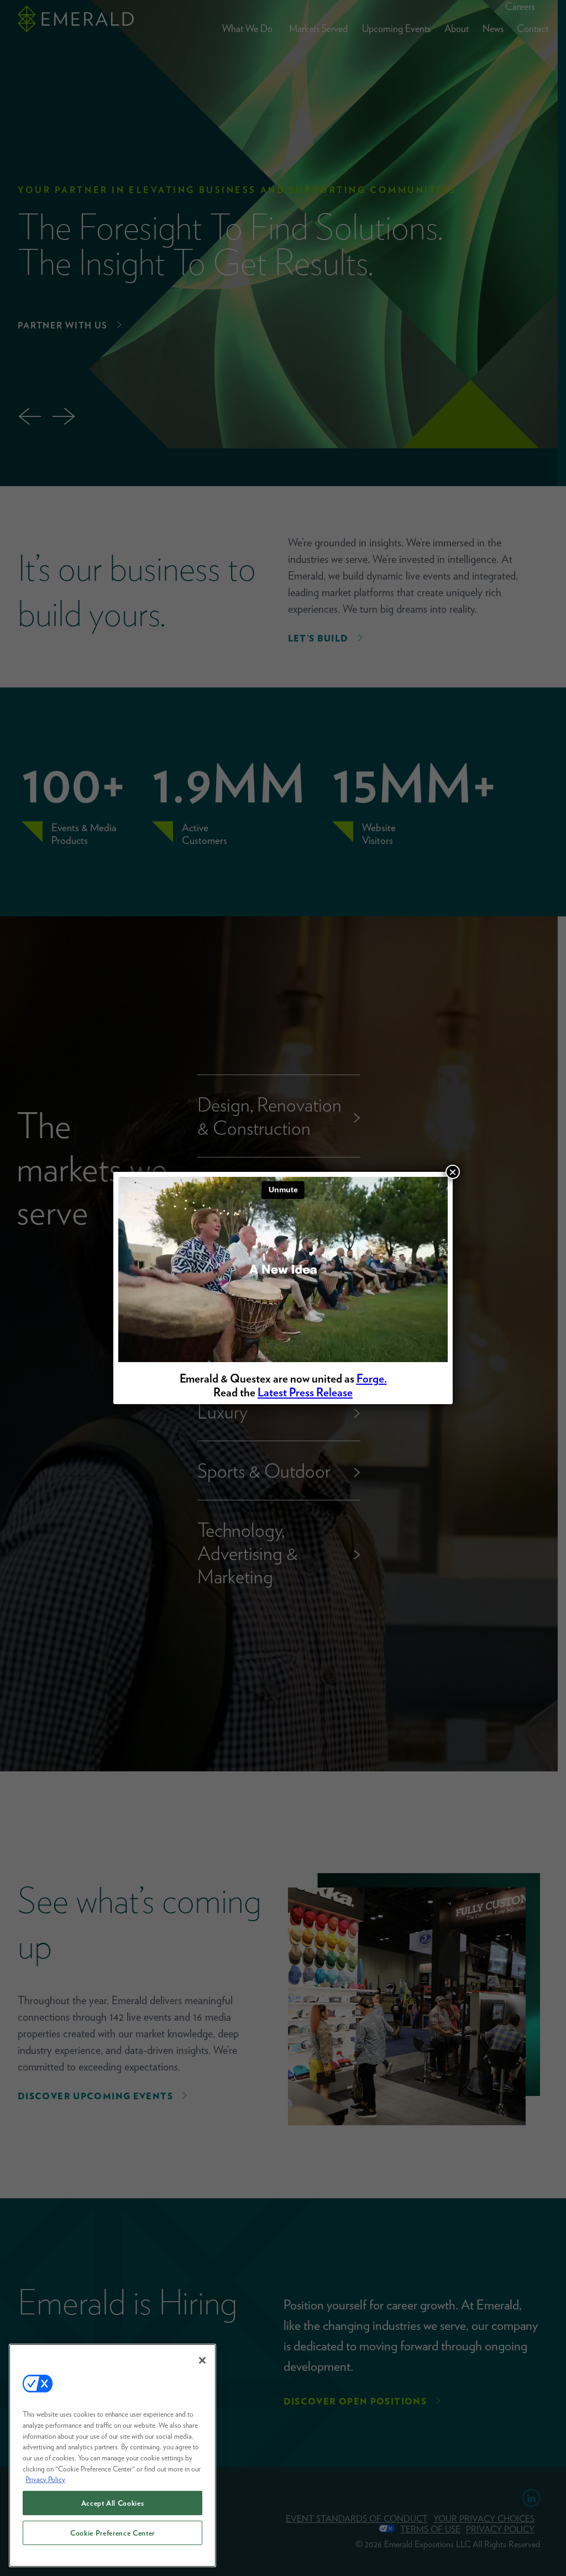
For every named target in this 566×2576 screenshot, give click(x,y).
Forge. (372, 1378)
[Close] (202, 2360)
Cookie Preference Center (112, 2533)
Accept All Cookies (113, 2503)
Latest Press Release (305, 1392)
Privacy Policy (45, 2479)
